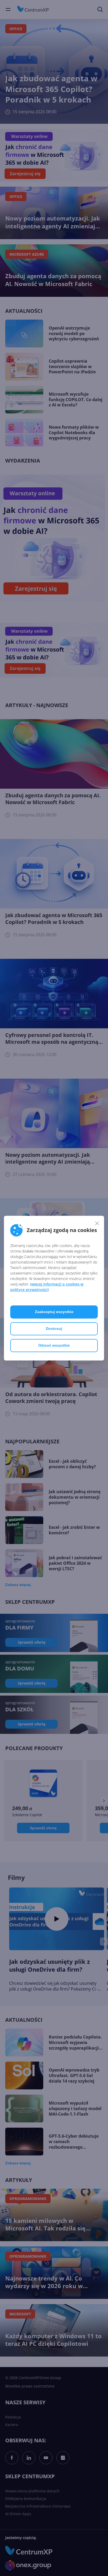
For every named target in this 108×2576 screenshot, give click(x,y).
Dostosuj (54, 1329)
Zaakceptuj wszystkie (54, 1312)
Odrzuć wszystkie (54, 1345)
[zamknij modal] (97, 1223)
